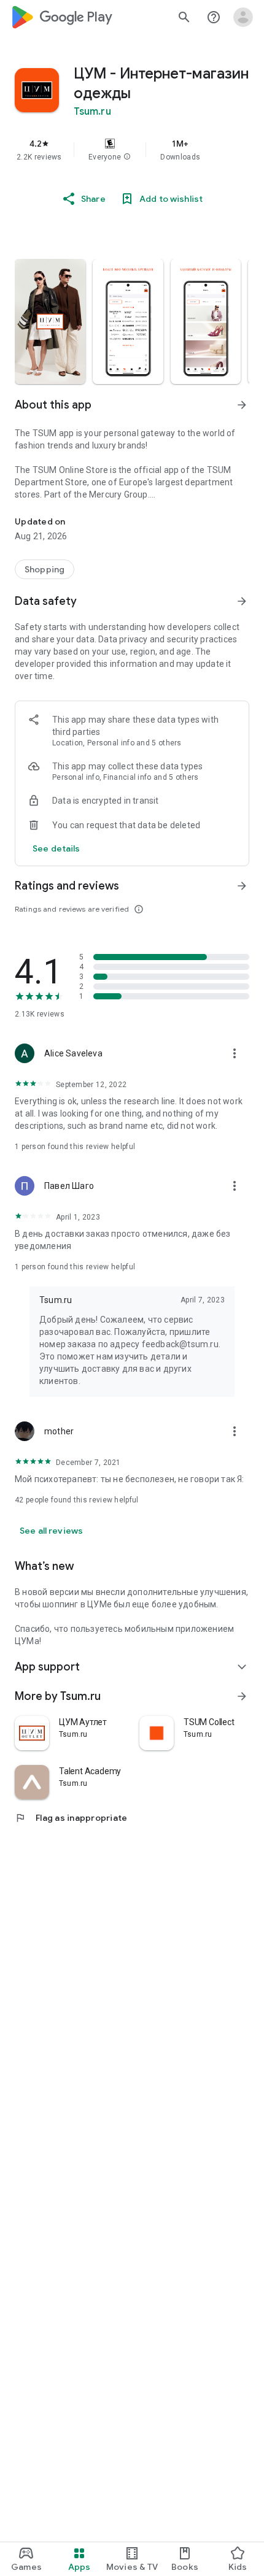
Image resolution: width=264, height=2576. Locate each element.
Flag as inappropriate (71, 1818)
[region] (132, 150)
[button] (127, 157)
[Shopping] (45, 569)
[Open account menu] (243, 17)
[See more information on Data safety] (242, 601)
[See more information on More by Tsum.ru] (242, 1696)
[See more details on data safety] (56, 848)
